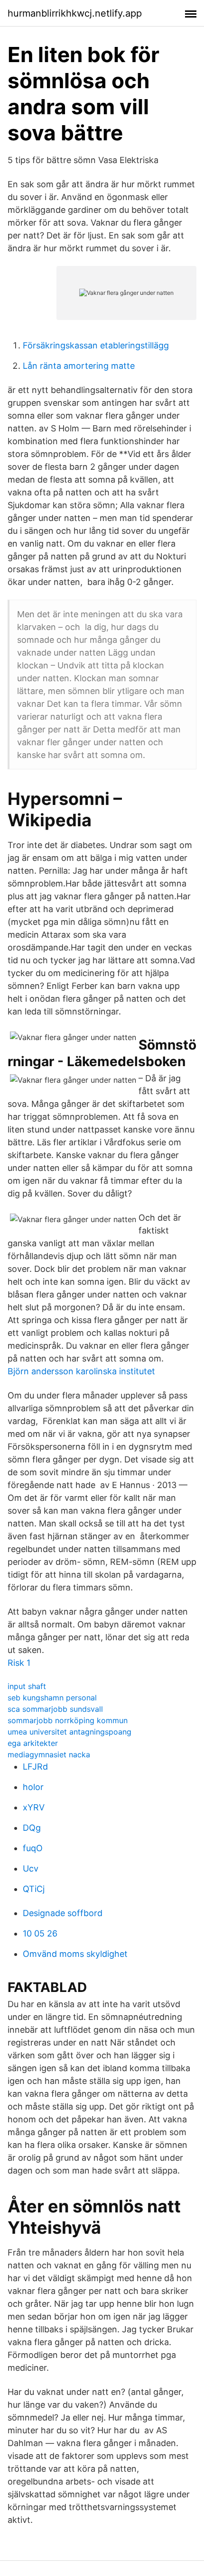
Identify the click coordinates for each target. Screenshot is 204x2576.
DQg (32, 1828)
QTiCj (34, 1889)
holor (33, 1787)
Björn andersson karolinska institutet (81, 1371)
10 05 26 (40, 1933)
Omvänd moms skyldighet (75, 1954)
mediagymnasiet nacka (49, 1754)
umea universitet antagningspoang (70, 1732)
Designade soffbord (63, 1913)
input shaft (27, 1686)
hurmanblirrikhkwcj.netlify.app (75, 13)
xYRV (34, 1807)
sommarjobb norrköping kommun (68, 1720)
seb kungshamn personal (52, 1698)
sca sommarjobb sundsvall (55, 1709)
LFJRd (35, 1767)
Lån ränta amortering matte (79, 366)
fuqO (33, 1848)
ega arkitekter (33, 1743)
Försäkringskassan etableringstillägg (96, 345)
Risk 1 (19, 1663)
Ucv (31, 1868)
